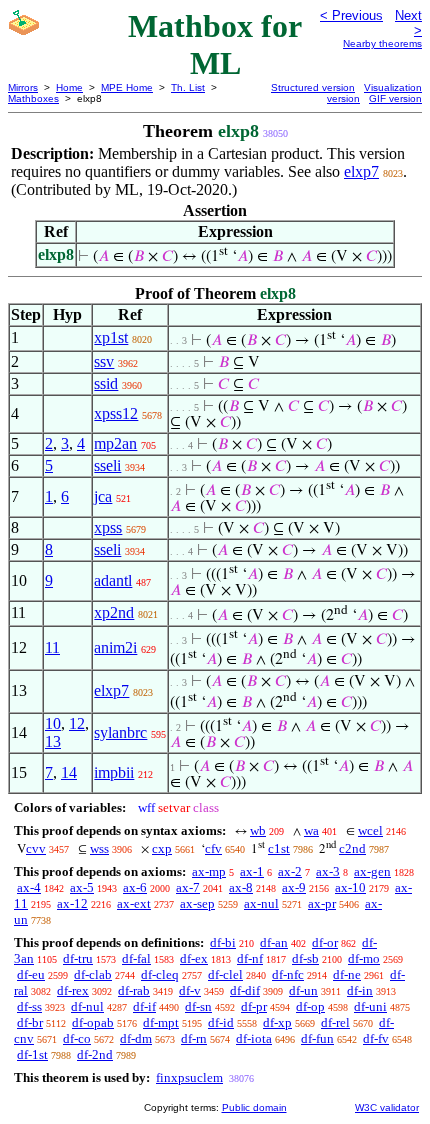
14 (69, 772)
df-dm (136, 1038)
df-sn (198, 1006)
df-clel (225, 974)
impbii (114, 772)
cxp (162, 848)
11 (52, 647)
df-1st (32, 1054)
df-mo (364, 958)
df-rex (73, 990)
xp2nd (114, 612)
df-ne (347, 974)
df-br (30, 1022)
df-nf (250, 958)
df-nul (87, 1006)
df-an (274, 942)
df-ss (29, 1006)
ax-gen (372, 871)
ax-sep (197, 903)
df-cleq (160, 974)
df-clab (93, 974)
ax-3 (328, 871)
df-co (77, 1038)
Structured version (313, 87)
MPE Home (127, 87)
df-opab (93, 1022)
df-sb (305, 958)
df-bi (223, 942)
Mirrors (23, 87)
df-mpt (161, 1022)
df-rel (335, 1022)
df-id (221, 1022)
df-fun (317, 1038)
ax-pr (322, 903)
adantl (113, 580)
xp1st (111, 337)
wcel (370, 830)
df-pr (254, 1006)
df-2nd (95, 1054)
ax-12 (72, 903)
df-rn (194, 1038)
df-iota (254, 1038)
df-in (360, 990)
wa (311, 830)
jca (103, 496)
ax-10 (350, 887)
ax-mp (209, 871)
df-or (325, 942)
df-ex (194, 958)
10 (53, 723)
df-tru (78, 958)
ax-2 (290, 871)
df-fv (376, 1038)
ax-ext (134, 903)
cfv (213, 848)
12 (77, 723)
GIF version (395, 98)
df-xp (277, 1022)
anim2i (115, 647)
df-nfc (288, 974)
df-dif (245, 990)
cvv (36, 848)
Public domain (254, 1107)
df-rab (134, 990)
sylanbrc (120, 732)
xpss (108, 527)
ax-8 (241, 887)
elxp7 (361, 171)
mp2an (115, 443)
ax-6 (135, 887)
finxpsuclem (189, 1077)
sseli (107, 465)
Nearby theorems (382, 43)
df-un (303, 990)
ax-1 (252, 871)
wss (99, 848)
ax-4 (29, 887)
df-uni (370, 1006)
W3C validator (387, 1107)
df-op (310, 1006)
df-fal (136, 958)
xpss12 (116, 413)
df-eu (31, 974)
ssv (104, 361)
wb (258, 830)
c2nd (352, 848)
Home (69, 87)
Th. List (188, 87)
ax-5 (82, 887)
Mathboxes (33, 98)
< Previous (351, 15)
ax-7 (188, 887)
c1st (279, 848)
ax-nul (261, 903)
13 (53, 741)
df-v (190, 990)
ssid (106, 383)
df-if (144, 1006)
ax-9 (294, 887)
